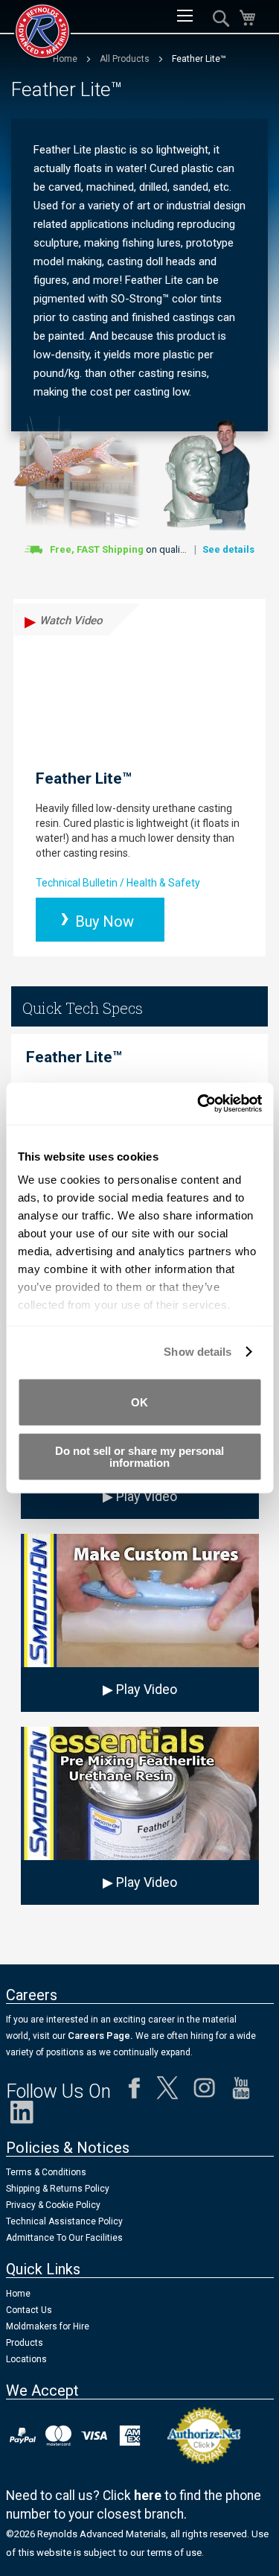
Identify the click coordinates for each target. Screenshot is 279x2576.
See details (228, 549)
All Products (126, 59)
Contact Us (29, 2310)
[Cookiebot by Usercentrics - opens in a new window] (199, 1104)
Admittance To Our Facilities (64, 2238)
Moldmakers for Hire (48, 2326)
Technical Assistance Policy (64, 2221)
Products (25, 2343)
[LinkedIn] (22, 2116)
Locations (26, 2359)
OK (139, 1402)
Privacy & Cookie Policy (53, 2205)
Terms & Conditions (46, 2172)
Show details (198, 1352)
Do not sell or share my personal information (139, 1457)
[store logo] (42, 31)
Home (18, 2294)
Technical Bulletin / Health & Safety (118, 883)
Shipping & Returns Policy (58, 2189)
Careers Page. (99, 2036)
